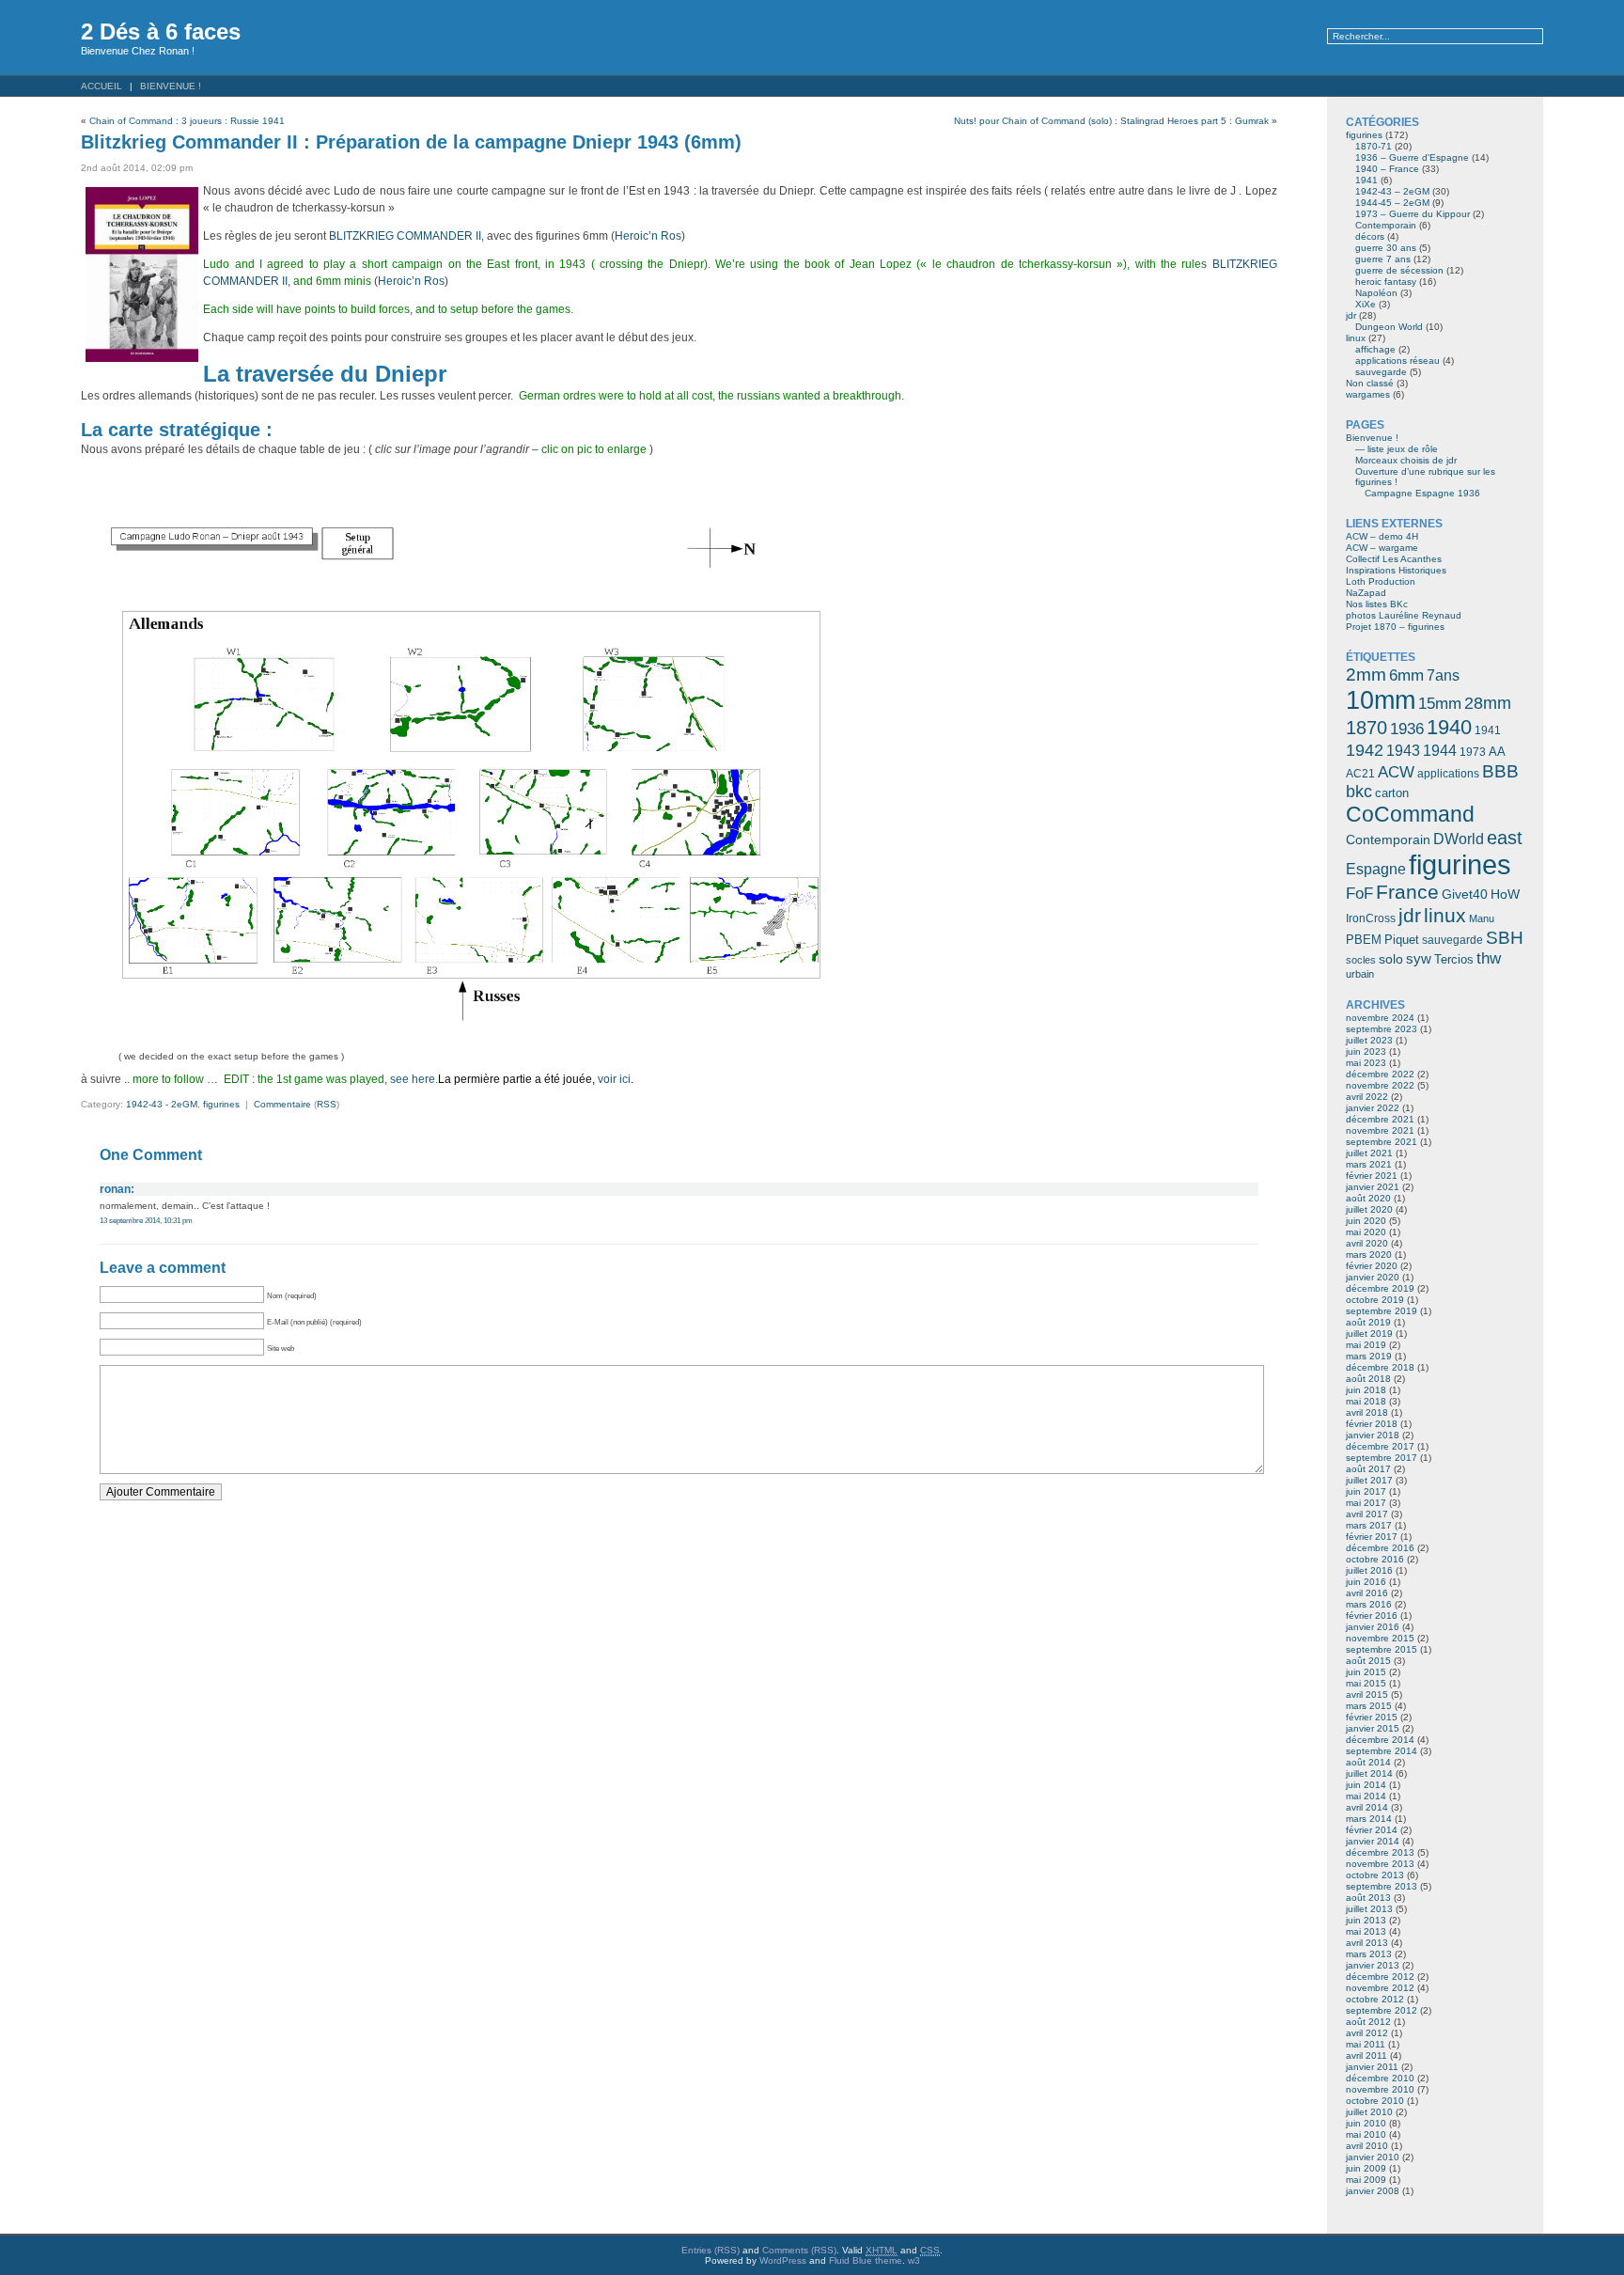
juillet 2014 (1369, 1773)
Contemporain (1386, 225)
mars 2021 (1369, 1164)
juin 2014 (1366, 1785)
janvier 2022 (1373, 1108)
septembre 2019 (1382, 1311)
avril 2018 (1367, 1412)
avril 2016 (1367, 1593)
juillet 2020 (1369, 1209)
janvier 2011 (1372, 2067)
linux (1356, 338)
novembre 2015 (1380, 1638)
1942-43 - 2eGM (162, 1104)
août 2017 (1368, 1469)
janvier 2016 (1373, 1627)
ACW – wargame (1382, 548)
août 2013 (1368, 1898)
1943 (1403, 750)
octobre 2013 (1375, 1875)
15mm (1440, 703)
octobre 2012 (1375, 1999)
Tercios (1454, 959)
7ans (1443, 675)
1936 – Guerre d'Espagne (1412, 157)
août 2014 (1368, 1762)
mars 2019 (1369, 1356)
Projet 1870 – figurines (1395, 627)
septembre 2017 (1382, 1458)
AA (1497, 752)
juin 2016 (1366, 1582)
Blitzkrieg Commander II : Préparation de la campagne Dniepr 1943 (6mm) (411, 142)
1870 (1366, 728)
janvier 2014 (1373, 1841)
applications (1448, 774)
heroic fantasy (1386, 282)
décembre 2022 (1380, 1074)
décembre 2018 (1380, 1367)
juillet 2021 (1369, 1153)
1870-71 (1374, 146)
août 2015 (1368, 1661)
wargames (1368, 394)
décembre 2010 (1380, 2078)
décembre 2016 (1380, 1548)
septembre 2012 (1382, 2010)
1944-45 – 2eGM (1392, 203)
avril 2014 (1367, 1807)
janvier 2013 (1373, 1965)
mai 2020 (1366, 1232)
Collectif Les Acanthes (1394, 559)
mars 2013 (1369, 1954)
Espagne (1376, 869)
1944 (1440, 751)
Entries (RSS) (710, 2250)
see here (413, 1079)
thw (1489, 958)
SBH (1505, 937)
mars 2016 (1369, 1604)
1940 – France (1387, 169)
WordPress (783, 2260)
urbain (1360, 974)
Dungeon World (1389, 327)
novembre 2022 (1380, 1085)
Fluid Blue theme (866, 2260)
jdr (1351, 315)
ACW (1396, 772)
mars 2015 (1369, 1706)
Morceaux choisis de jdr (1406, 460)
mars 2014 (1369, 1819)
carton (1392, 793)
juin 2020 (1366, 1221)
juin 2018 (1366, 1390)
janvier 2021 (1373, 1187)
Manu (1482, 918)
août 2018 (1368, 1379)
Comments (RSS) (799, 2250)
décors (1370, 236)
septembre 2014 (1382, 1751)
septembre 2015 (1382, 1649)
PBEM (1364, 940)
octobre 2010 (1375, 2101)
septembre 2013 (1382, 1886)
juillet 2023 (1369, 1040)
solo (1391, 959)
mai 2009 (1366, 2180)
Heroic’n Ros (648, 236)
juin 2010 (1366, 2123)
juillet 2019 (1369, 1334)
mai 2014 (1366, 1796)
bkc (1359, 792)
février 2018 (1372, 1424)
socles (1361, 960)
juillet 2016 (1369, 1570)
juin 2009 (1366, 2168)
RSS (327, 1104)
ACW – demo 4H (1382, 536)
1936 (1407, 729)
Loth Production (1381, 581)
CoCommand (1410, 814)
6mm (1406, 675)
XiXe (1366, 304)
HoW (1505, 894)
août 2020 (1368, 1198)
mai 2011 (1366, 2044)
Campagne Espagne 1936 (1422, 493)
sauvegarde (1381, 372)
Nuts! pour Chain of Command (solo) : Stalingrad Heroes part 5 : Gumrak (1111, 121)
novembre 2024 (1380, 1018)
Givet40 (1465, 894)
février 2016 (1372, 1616)
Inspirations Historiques (1396, 570)
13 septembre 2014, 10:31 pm (146, 1220)
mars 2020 (1369, 1255)
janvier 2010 (1373, 2157)
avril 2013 (1367, 1943)
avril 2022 (1367, 1097)
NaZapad (1366, 593)
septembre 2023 (1382, 1029)
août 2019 (1368, 1322)
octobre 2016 (1375, 1559)
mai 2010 (1366, 2134)
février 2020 (1372, 1266)
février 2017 (1372, 1537)
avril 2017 (1367, 1514)
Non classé (1370, 383)
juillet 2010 (1369, 2112)
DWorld (1459, 839)
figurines (221, 1104)
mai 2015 (1366, 1683)
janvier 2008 (1373, 2191)
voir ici (614, 1079)
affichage (1375, 349)
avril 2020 (1367, 1243)
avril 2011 (1366, 2055)
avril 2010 (1367, 2146)
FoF (1359, 894)
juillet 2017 (1369, 1480)
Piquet (1402, 940)
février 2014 (1372, 1830)
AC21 (1360, 774)
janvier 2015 (1373, 1728)
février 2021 (1372, 1176)
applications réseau (1398, 361)
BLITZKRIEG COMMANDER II (405, 236)
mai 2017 (1366, 1503)
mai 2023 (1366, 1063)
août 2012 (1368, 2022)
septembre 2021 (1382, 1142)
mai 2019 (1366, 1345)
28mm (1488, 703)
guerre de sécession (1399, 270)
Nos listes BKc (1377, 604)
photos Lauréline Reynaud (1404, 615)
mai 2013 (1366, 1931)
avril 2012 (1367, 2033)
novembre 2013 (1380, 1864)
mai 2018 (1366, 1401)
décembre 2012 (1380, 1977)
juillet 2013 (1369, 1909)
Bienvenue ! (171, 86)
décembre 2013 (1380, 1852)
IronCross (1371, 918)
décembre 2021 (1380, 1119)
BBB (1500, 771)
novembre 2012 (1380, 1988)
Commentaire (282, 1104)
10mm (1381, 700)
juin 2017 (1366, 1491)
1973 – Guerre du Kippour (1413, 214)
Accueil (101, 86)
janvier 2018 (1373, 1435)
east (1505, 838)
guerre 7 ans (1383, 259)
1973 (1473, 752)
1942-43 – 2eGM (1392, 191)
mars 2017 (1369, 1525)
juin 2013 (1366, 1920)
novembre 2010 (1380, 2089)
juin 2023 (1366, 1051)
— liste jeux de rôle (1397, 449)
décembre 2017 (1380, 1446)
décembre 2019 (1380, 1288)
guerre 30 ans (1386, 248)
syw (1419, 959)
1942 (1365, 750)
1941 (1366, 180)
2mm (1366, 674)
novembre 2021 (1380, 1130)
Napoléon (1376, 293)
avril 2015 (1367, 1694)
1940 (1449, 727)
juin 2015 (1366, 1672)
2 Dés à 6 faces (161, 31)
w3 (914, 2260)
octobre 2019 (1375, 1300)
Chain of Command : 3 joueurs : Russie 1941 (187, 121)
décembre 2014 (1380, 1740)
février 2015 (1372, 1717)
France (1407, 892)
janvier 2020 (1373, 1277)
